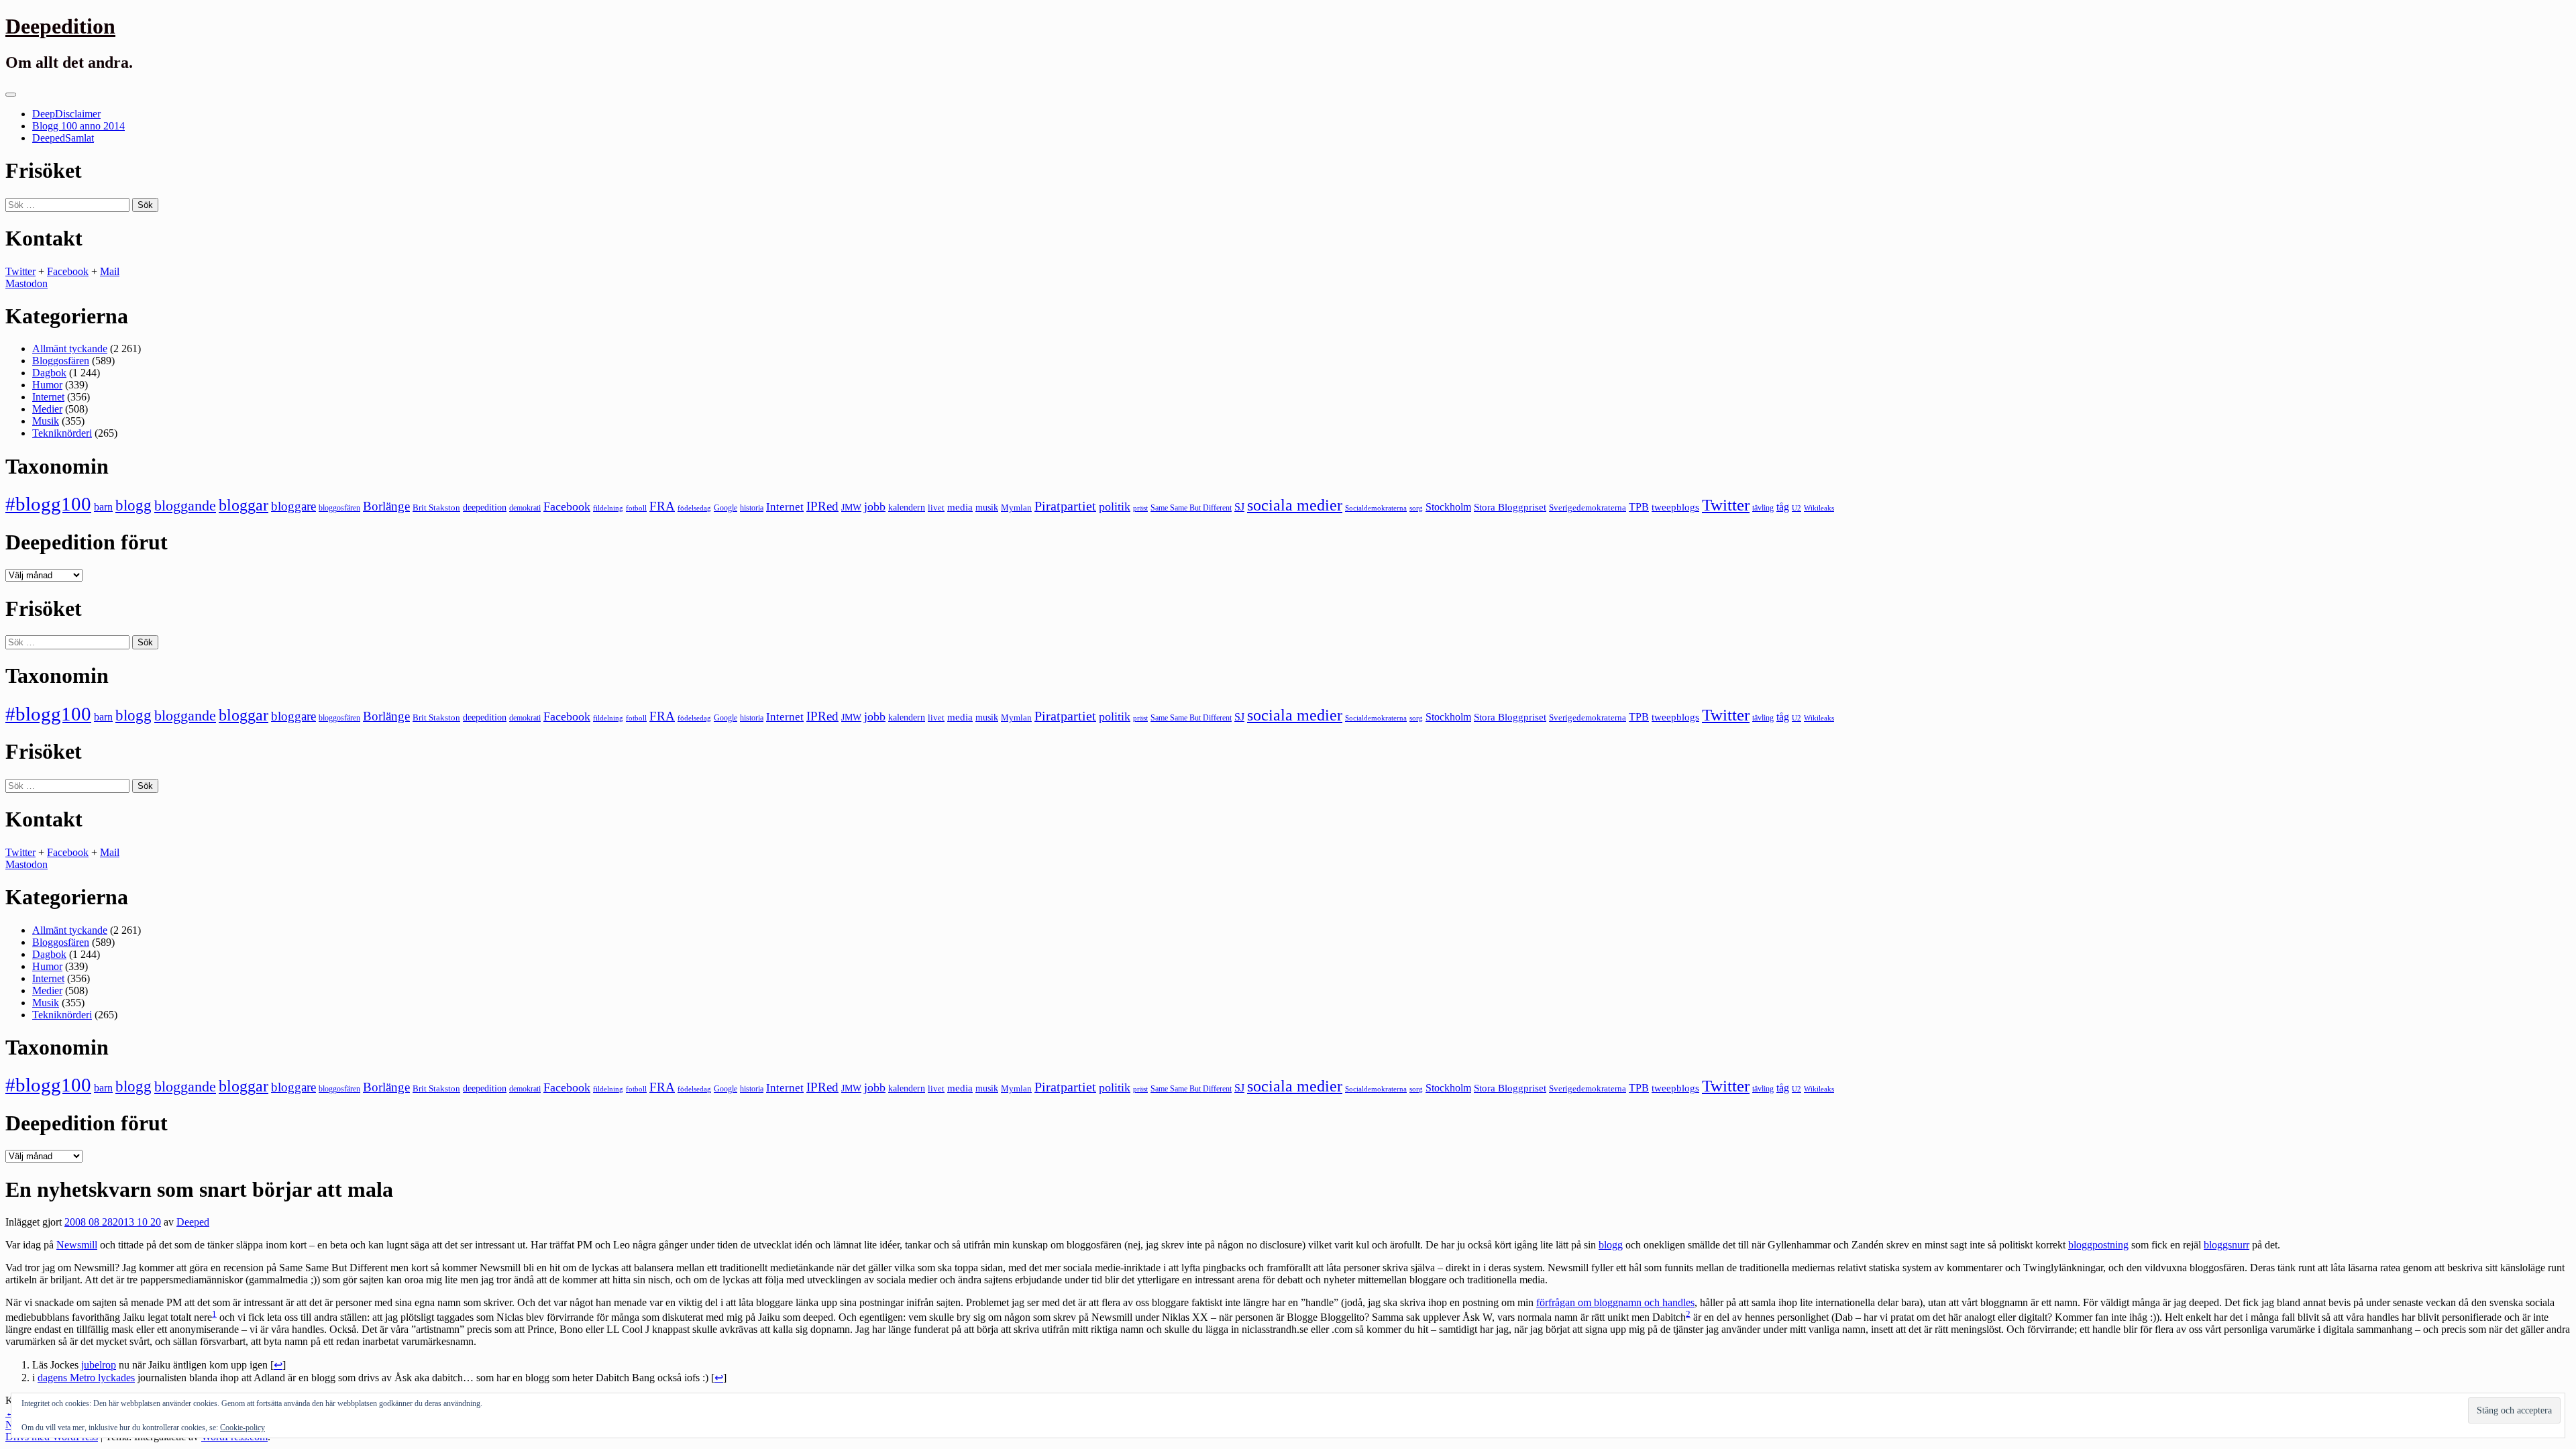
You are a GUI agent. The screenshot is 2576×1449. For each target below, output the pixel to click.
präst (1140, 508)
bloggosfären (339, 508)
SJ (1239, 507)
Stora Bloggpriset (1510, 507)
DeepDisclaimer (66, 114)
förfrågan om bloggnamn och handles (1615, 1302)
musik (987, 507)
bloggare (293, 506)
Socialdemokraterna (1376, 508)
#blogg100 (48, 504)
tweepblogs (1675, 507)
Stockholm (1448, 507)
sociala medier (1295, 505)
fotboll (636, 508)
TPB (1639, 507)
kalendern (907, 507)
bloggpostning (2098, 1245)
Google (726, 508)
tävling (1763, 508)
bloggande (185, 505)
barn (103, 507)
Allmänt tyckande (70, 348)
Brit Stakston (436, 507)
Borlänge (386, 506)
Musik (46, 421)
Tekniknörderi (62, 433)
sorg (1416, 508)
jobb (875, 506)
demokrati (525, 508)
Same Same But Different (1191, 508)
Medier (47, 409)
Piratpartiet (1065, 506)
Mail (110, 271)
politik (1115, 506)
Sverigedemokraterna (1588, 507)
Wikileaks (1819, 508)
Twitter (20, 271)
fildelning (608, 508)
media (960, 507)
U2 (1796, 508)
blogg (133, 505)
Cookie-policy (243, 1428)
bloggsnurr (2226, 1245)
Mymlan (1016, 508)
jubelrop (99, 1365)
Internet (48, 397)
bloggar (244, 505)
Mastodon (26, 283)
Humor (47, 385)
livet (936, 507)
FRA (662, 506)
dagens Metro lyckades (86, 1378)
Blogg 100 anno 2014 (78, 126)
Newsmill (77, 1245)
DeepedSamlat (63, 138)
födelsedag (694, 508)
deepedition (485, 507)
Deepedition (60, 26)
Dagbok (49, 373)
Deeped (193, 1222)
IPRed (822, 506)
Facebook (68, 271)
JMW (851, 507)
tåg (1783, 507)
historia (752, 508)
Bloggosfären (61, 361)
